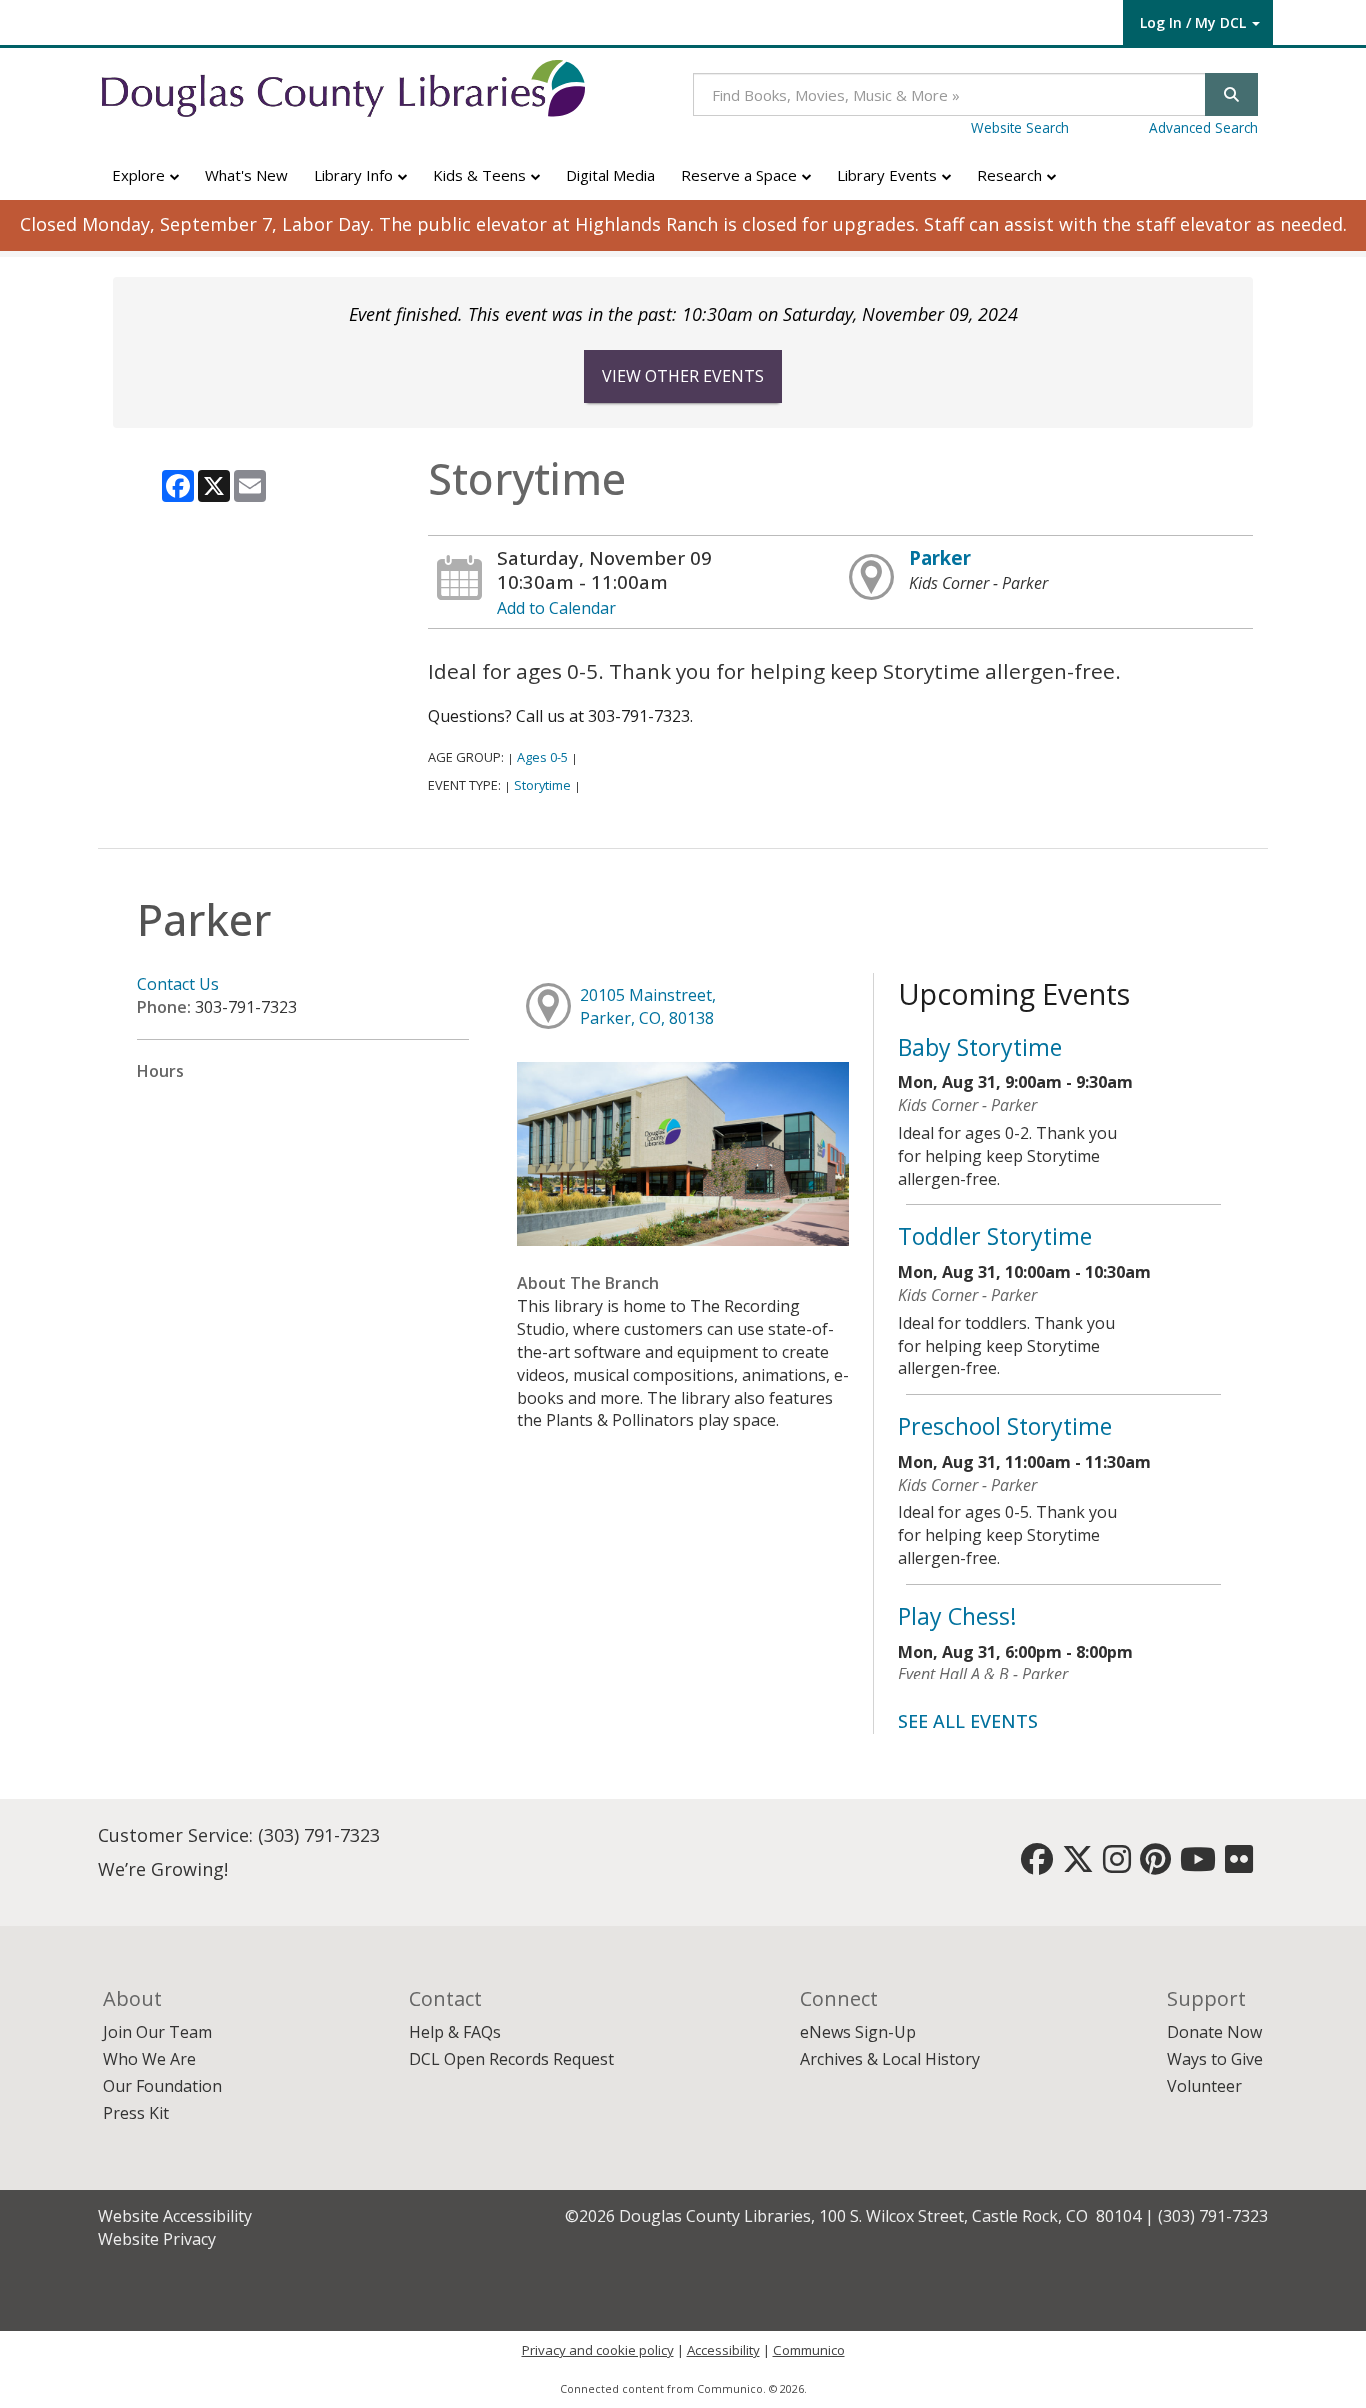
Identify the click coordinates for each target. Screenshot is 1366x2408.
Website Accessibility (175, 2216)
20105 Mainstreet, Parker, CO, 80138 (648, 1006)
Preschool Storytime (1005, 1426)
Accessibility (723, 2350)
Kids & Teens (481, 175)
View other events (683, 376)
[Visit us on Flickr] (1239, 1865)
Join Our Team (157, 2032)
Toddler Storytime (995, 1236)
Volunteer (1204, 2086)
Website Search (1020, 127)
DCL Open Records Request (511, 2059)
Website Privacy (157, 2239)
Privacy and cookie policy (598, 2350)
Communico (809, 2350)
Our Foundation (162, 2086)
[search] (1231, 94)
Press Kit (136, 2113)
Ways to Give (1215, 2059)
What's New (246, 175)
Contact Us (178, 984)
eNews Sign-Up (858, 2032)
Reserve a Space (741, 175)
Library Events (889, 175)
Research (1011, 175)
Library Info (355, 175)
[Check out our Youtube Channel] (1198, 1865)
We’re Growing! (163, 1869)
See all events (968, 1721)
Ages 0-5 (542, 757)
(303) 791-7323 (319, 1835)
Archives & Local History (890, 2059)
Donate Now (1214, 2032)
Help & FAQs (455, 2032)
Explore (140, 175)
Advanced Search (1203, 127)
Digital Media (610, 175)
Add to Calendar (556, 608)
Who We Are (149, 2059)
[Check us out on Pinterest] (1155, 1865)
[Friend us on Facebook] (1037, 1865)
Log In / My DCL (1193, 22)
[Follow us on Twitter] (1078, 1865)
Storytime (542, 785)
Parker (940, 557)
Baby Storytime (980, 1047)
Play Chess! (957, 1616)
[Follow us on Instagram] (1117, 1865)
